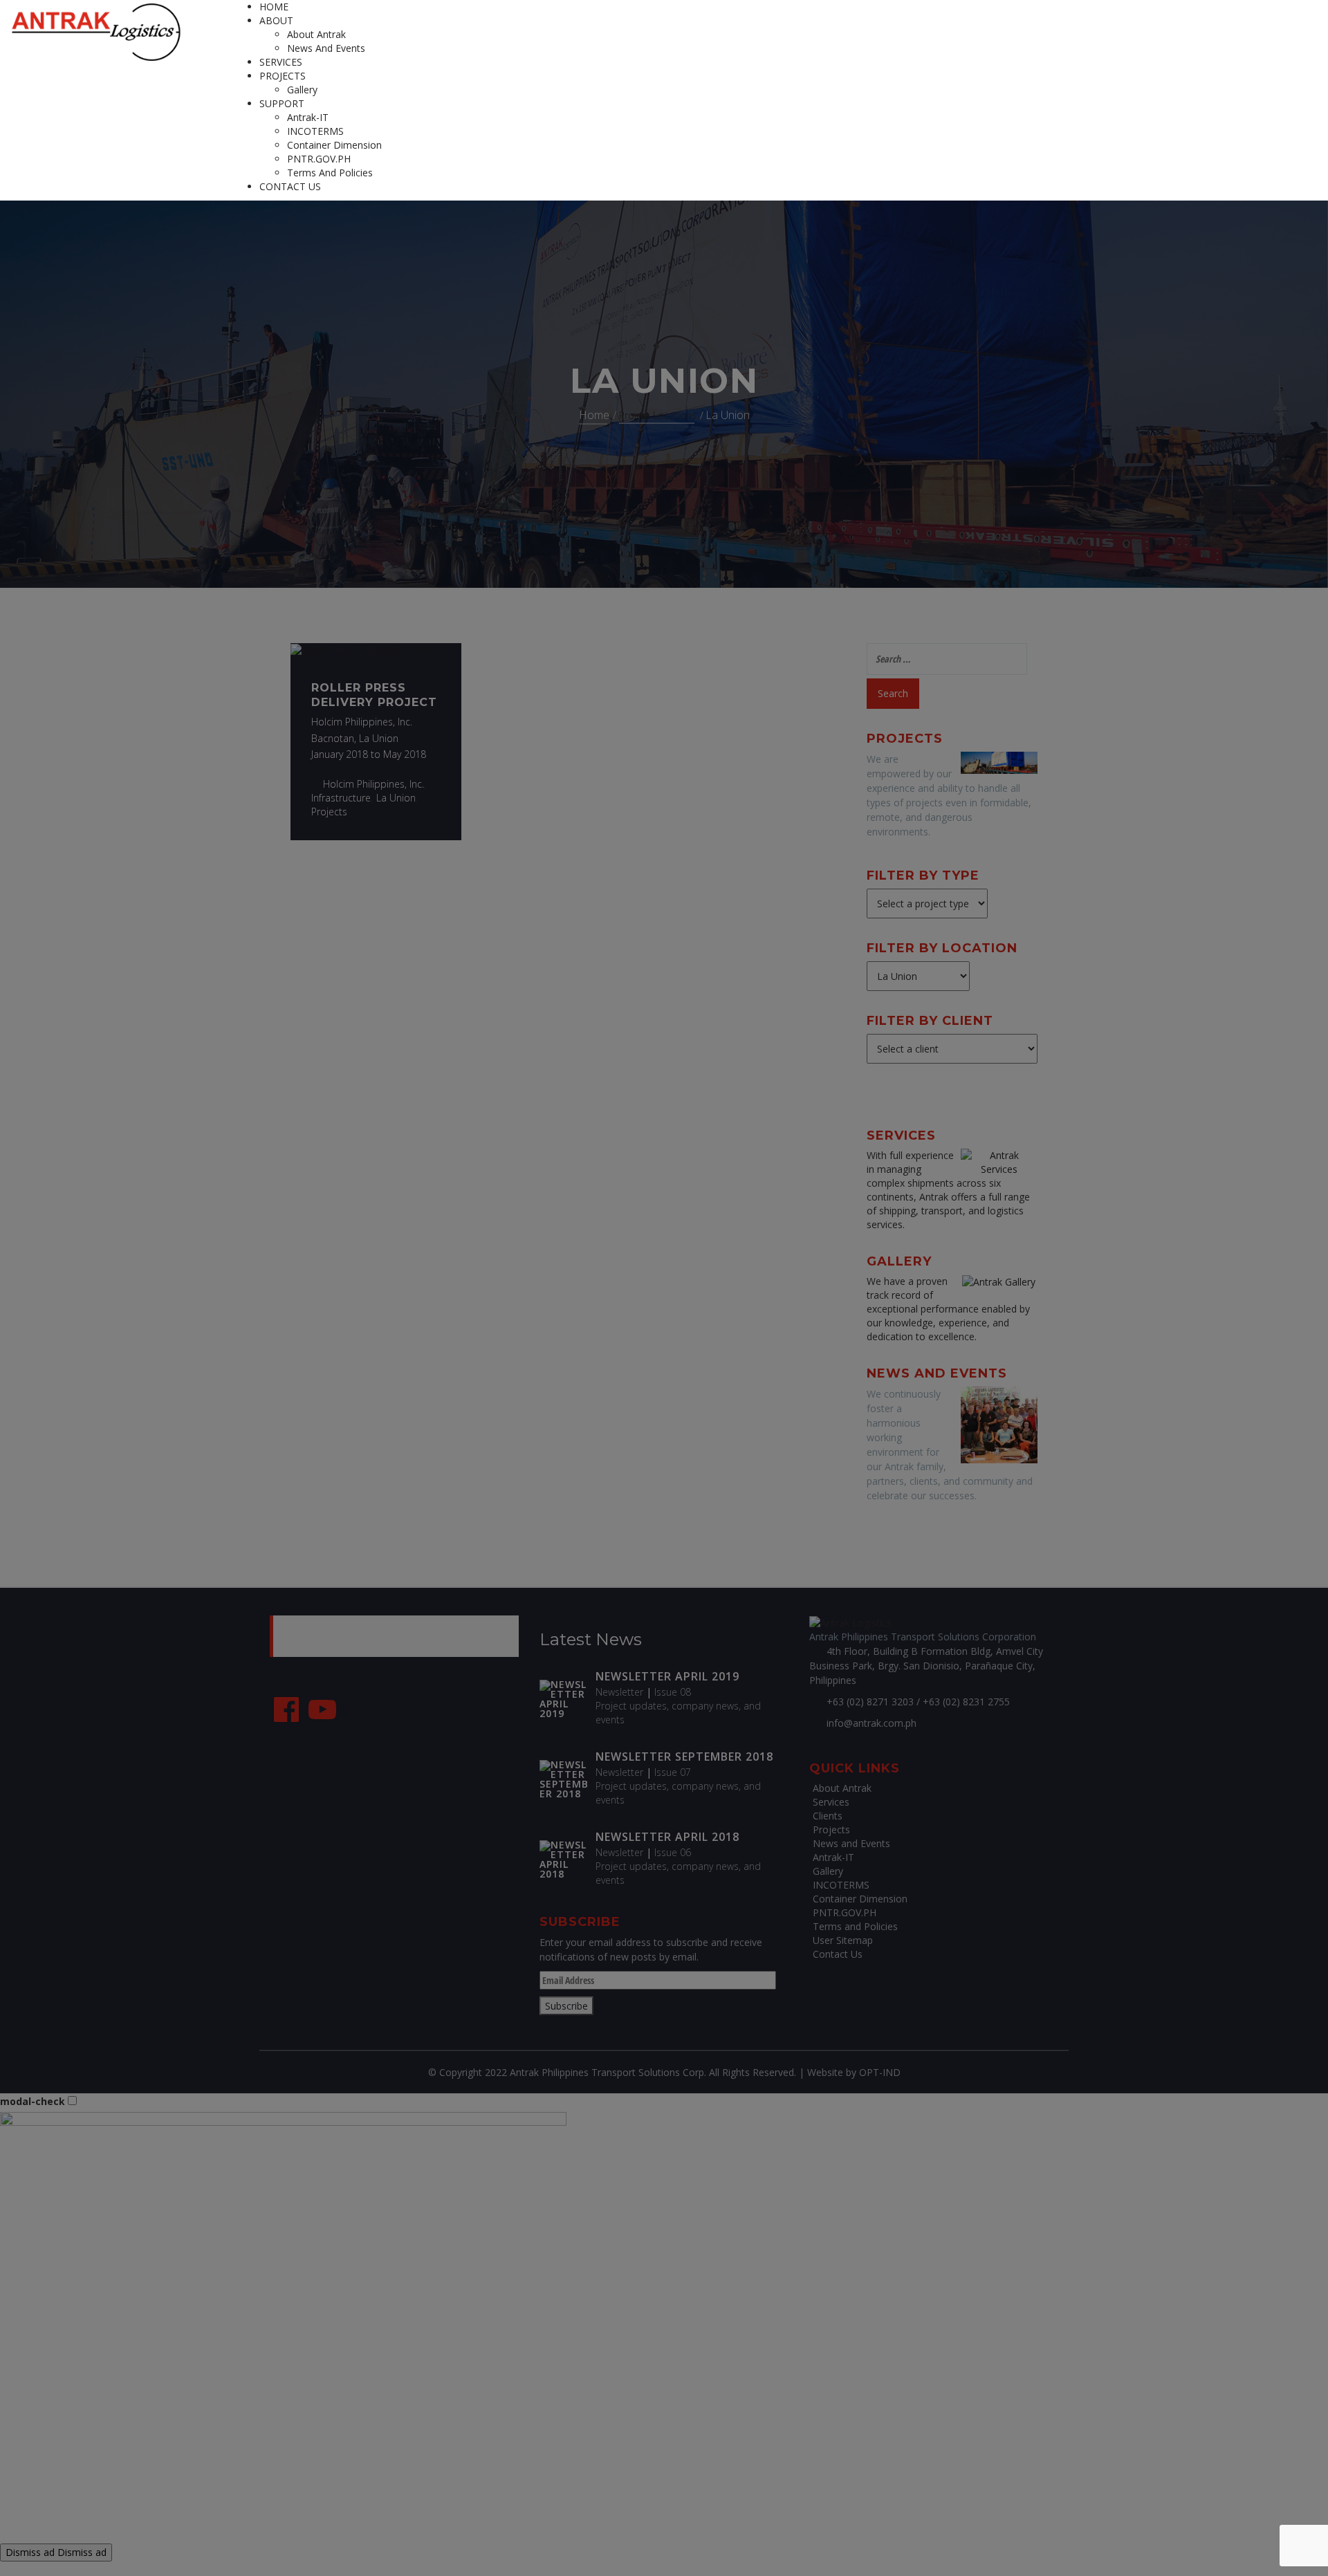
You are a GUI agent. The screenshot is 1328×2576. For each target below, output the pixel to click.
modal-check (33, 2101)
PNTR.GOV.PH (319, 159)
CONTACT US (290, 186)
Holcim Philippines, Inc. (373, 784)
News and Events (326, 48)
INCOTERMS (315, 131)
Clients (828, 1816)
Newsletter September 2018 (684, 1757)
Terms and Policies (330, 173)
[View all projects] (999, 762)
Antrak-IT (308, 117)
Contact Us (838, 1954)
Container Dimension (334, 145)
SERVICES (281, 62)
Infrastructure (341, 798)
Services (831, 1802)
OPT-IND (880, 2072)
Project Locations (658, 415)
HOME (274, 7)
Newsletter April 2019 (667, 1676)
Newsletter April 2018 (667, 1837)
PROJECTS (283, 76)
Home (594, 415)
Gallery (302, 90)
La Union (396, 798)
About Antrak (316, 34)
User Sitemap (843, 1940)
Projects (329, 812)
